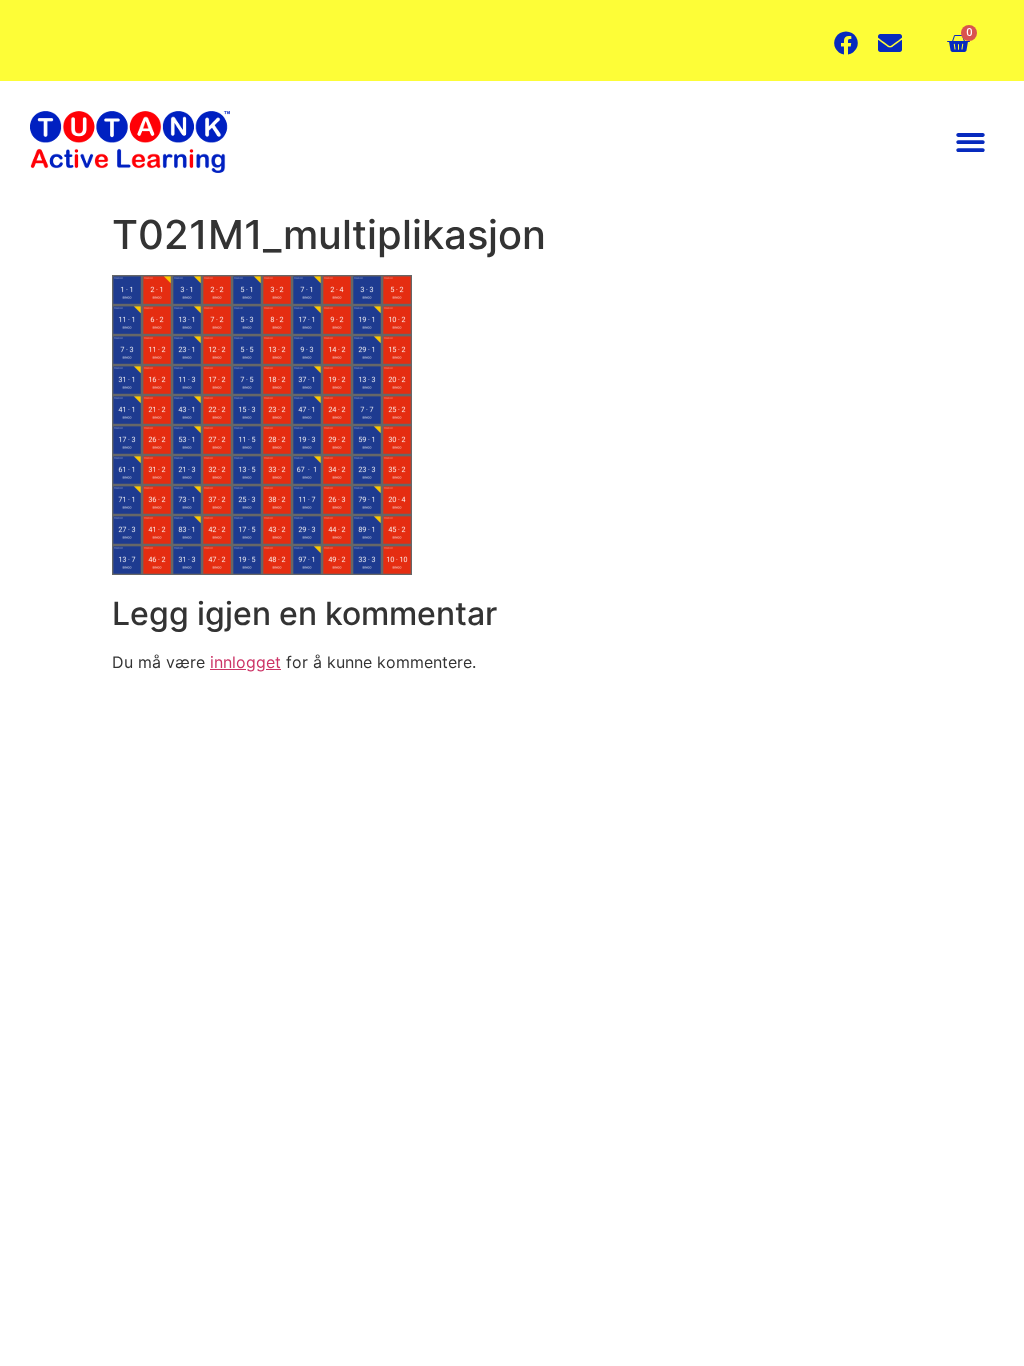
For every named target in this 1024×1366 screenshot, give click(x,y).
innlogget (245, 662)
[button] (971, 142)
